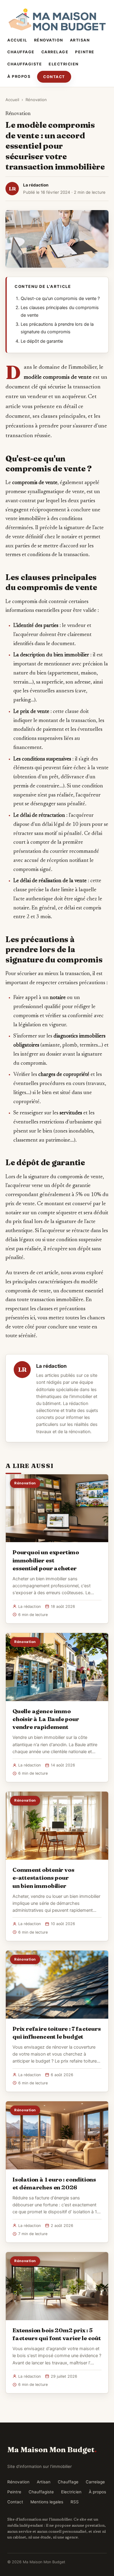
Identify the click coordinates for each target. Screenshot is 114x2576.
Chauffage (21, 52)
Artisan (80, 40)
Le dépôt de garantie (42, 341)
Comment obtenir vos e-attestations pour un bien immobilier (43, 1878)
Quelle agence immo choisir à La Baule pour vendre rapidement (46, 1719)
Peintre (85, 52)
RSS (75, 2502)
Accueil (17, 40)
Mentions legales (47, 2502)
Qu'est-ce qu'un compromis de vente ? (60, 298)
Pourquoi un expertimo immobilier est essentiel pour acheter (46, 1560)
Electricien (64, 64)
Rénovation (49, 40)
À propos (19, 76)
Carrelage (55, 52)
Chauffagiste (25, 64)
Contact (54, 77)
